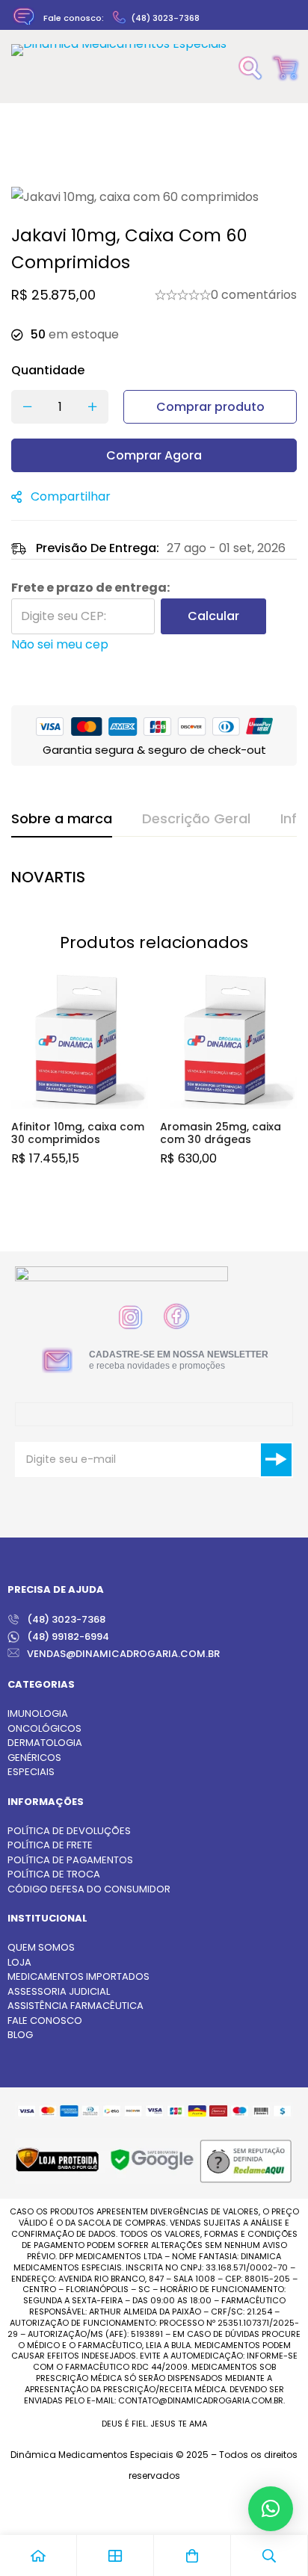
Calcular (213, 616)
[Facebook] (176, 1316)
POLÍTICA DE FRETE (50, 1845)
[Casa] (38, 2555)
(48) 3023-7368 (165, 18)
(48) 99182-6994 (68, 1637)
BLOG (20, 2035)
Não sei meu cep (60, 644)
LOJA (19, 1962)
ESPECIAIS (31, 1772)
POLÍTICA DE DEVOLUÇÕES (69, 1831)
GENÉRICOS (34, 1758)
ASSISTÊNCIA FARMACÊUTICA (76, 2006)
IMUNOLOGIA (38, 1713)
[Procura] (250, 68)
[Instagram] (130, 1318)
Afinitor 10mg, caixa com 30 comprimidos (78, 1133)
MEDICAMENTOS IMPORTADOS (78, 1976)
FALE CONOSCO (45, 2021)
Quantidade (48, 370)
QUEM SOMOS (41, 1947)
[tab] (62, 820)
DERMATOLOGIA (45, 1743)
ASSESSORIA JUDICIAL (59, 1991)
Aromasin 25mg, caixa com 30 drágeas (221, 1133)
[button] (271, 2509)
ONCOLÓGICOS (44, 1728)
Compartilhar (71, 496)
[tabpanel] (154, 881)
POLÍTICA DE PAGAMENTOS (70, 1860)
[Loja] (115, 2555)
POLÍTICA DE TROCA (54, 1874)
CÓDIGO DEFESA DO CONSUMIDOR (89, 1889)
